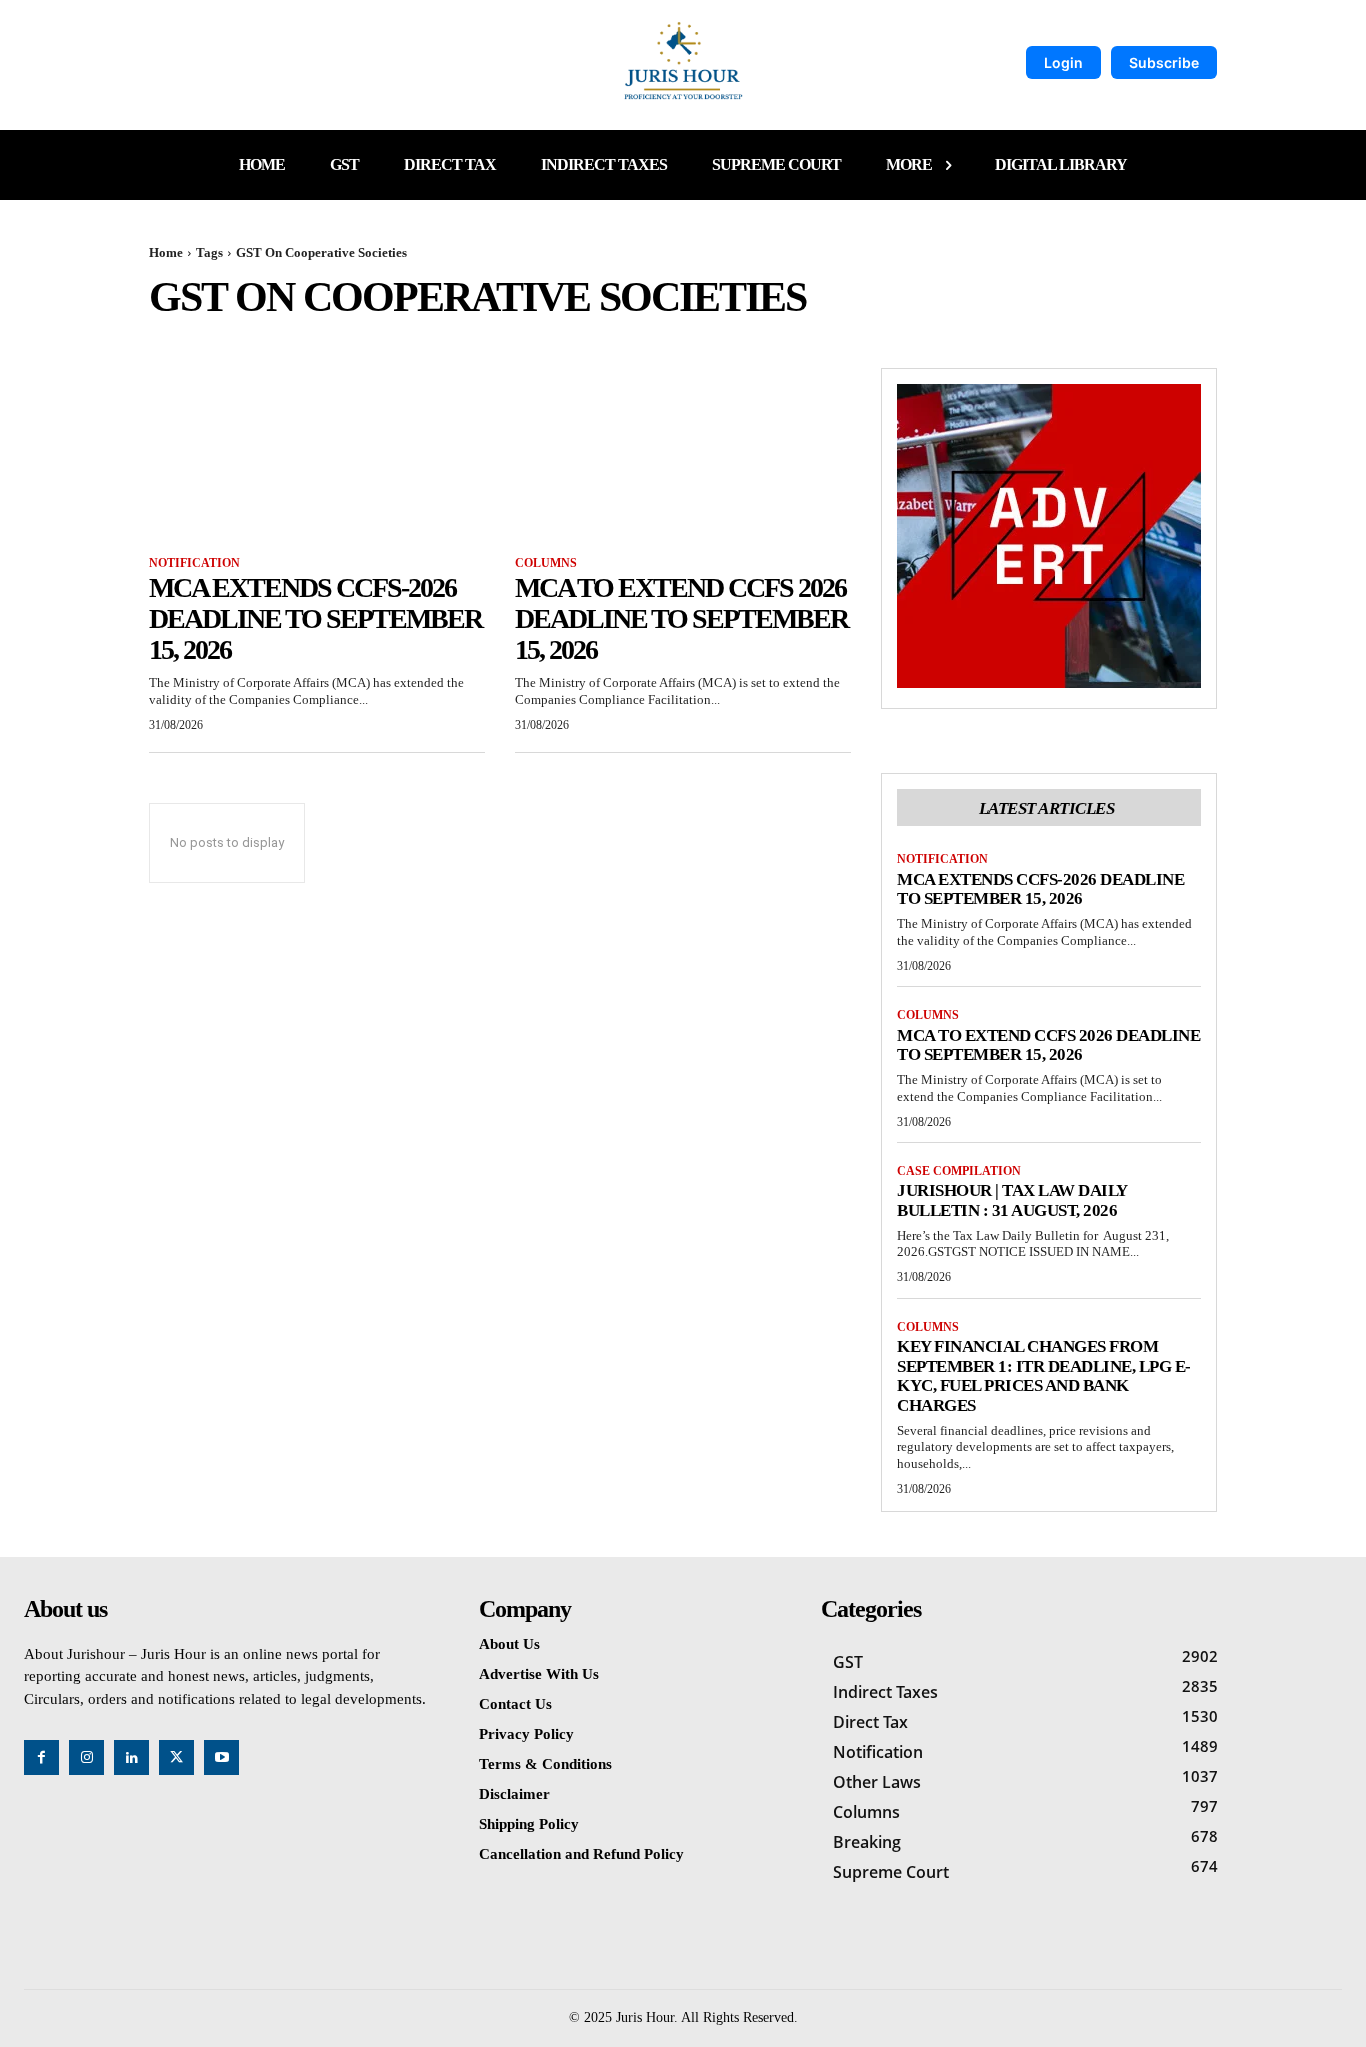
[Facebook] (41, 1757)
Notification (194, 563)
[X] (176, 1757)
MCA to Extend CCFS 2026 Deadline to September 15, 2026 (681, 618)
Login (1063, 62)
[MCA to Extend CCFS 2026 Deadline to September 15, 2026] (683, 452)
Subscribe (1164, 62)
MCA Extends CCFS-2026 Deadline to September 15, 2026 (315, 618)
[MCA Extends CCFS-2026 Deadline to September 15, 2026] (317, 452)
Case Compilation (959, 1171)
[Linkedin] (131, 1757)
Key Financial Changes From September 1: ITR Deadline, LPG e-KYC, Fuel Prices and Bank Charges (1044, 1376)
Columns (546, 563)
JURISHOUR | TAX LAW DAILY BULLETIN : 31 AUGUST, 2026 (1012, 1200)
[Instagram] (86, 1757)
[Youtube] (221, 1757)
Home (166, 252)
